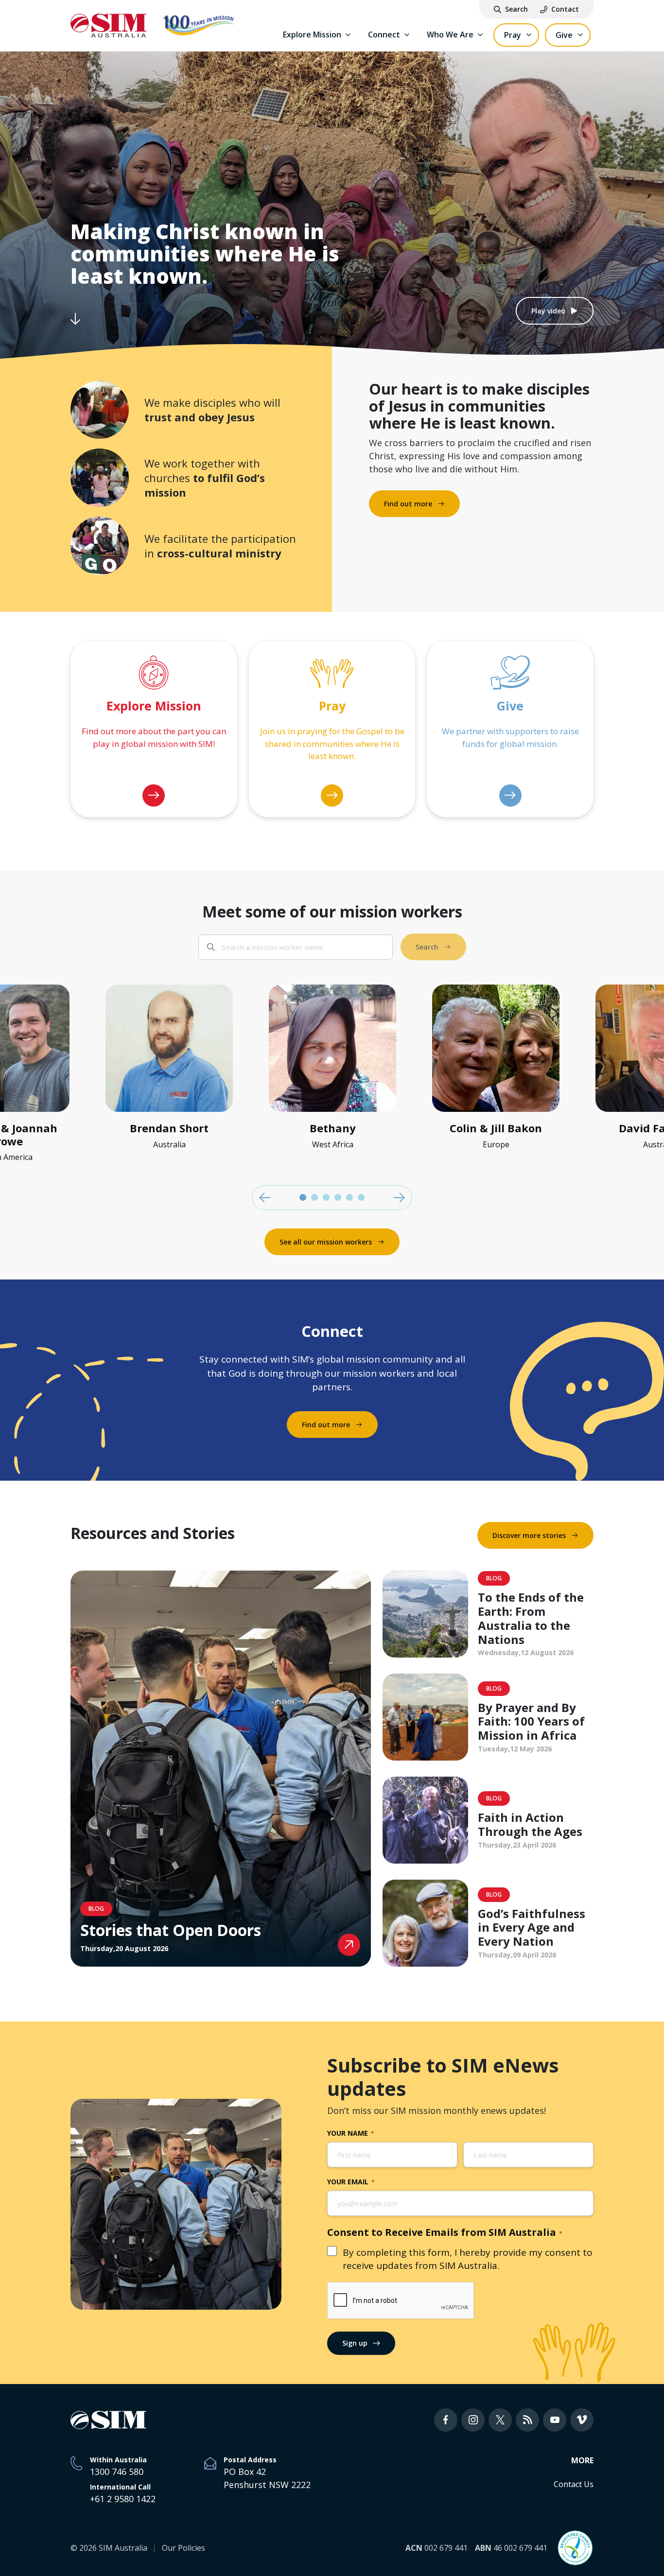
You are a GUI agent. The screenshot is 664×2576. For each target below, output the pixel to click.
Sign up (355, 2343)
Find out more (408, 504)
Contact (565, 9)
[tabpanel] (332, 1071)
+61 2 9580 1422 (123, 2499)
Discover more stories (529, 1535)
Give (564, 35)
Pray (513, 35)
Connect (384, 35)
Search (516, 9)
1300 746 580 (117, 2472)
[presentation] (401, 2301)
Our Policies (183, 2548)
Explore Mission (312, 35)
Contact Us (574, 2484)
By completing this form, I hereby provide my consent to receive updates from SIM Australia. (468, 2259)
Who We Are (450, 35)
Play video (548, 311)
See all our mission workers (326, 1242)
